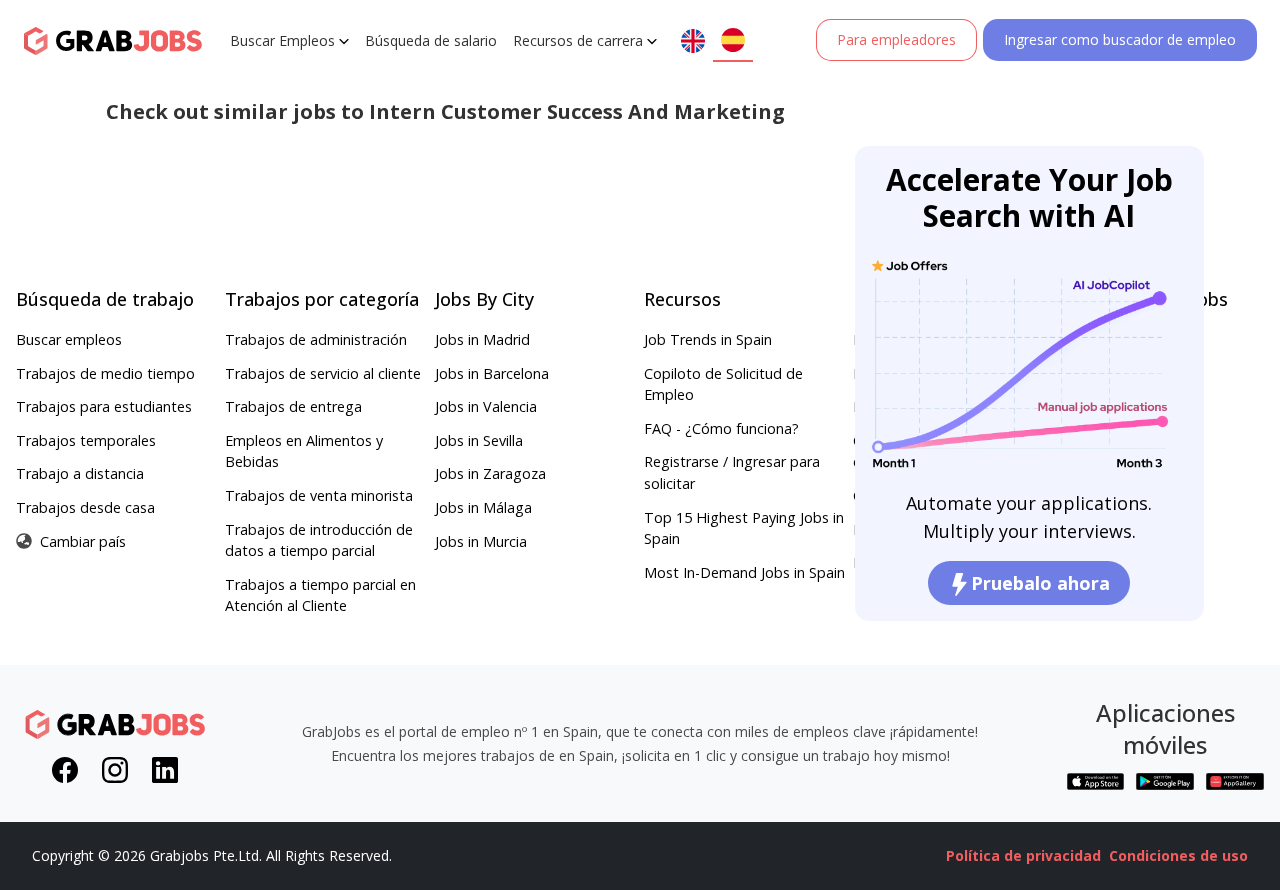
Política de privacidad (1023, 855)
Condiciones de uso (1178, 855)
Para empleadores (896, 39)
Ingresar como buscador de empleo (1120, 39)
